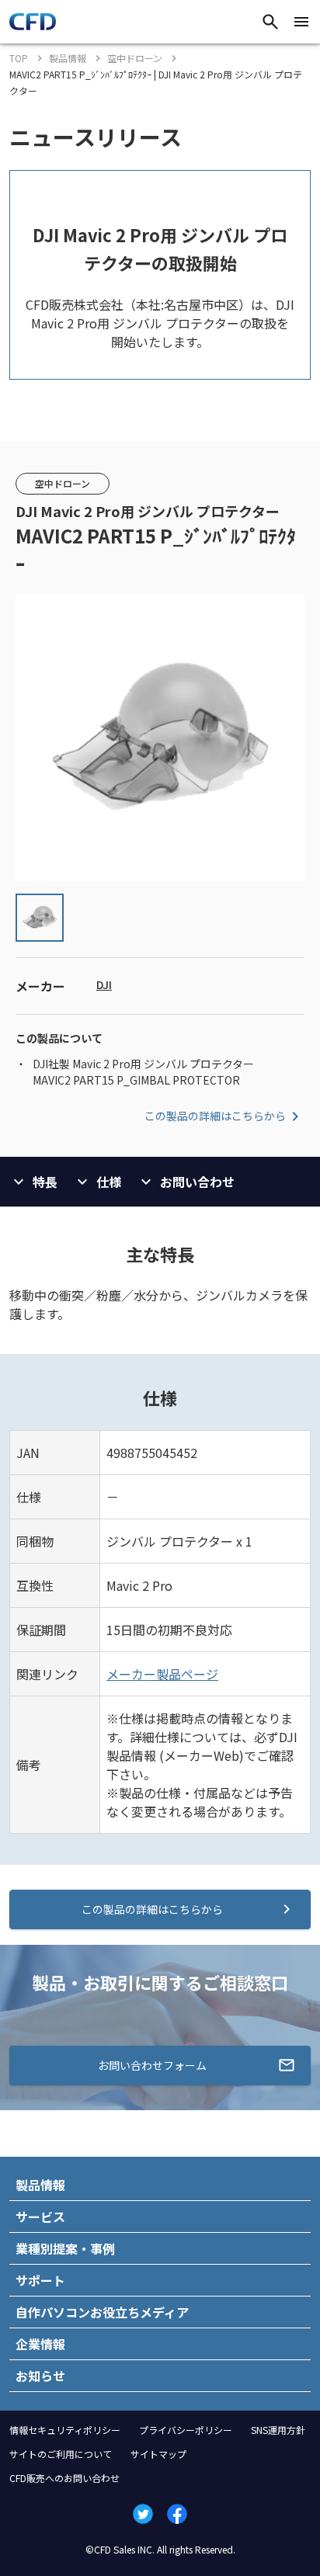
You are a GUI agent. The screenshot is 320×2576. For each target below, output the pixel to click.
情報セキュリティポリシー (65, 2430)
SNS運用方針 (278, 2430)
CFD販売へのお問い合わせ (64, 2478)
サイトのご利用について (61, 2454)
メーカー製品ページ (162, 1674)
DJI (104, 984)
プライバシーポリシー (186, 2430)
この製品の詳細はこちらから (215, 1116)
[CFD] (33, 26)
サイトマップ (158, 2454)
